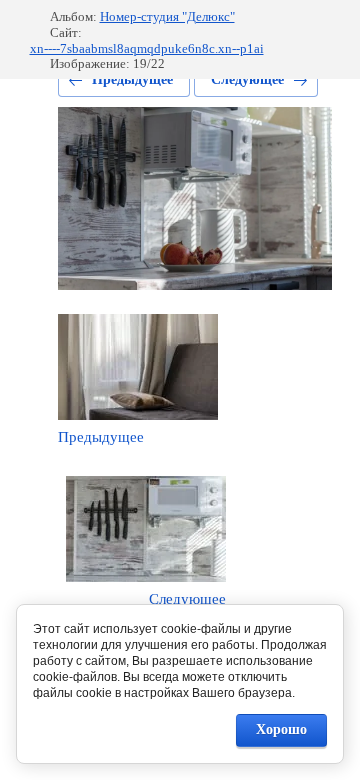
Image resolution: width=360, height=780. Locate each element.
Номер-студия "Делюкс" (167, 16)
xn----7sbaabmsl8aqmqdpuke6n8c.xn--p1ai (147, 48)
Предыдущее (132, 79)
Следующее (247, 79)
